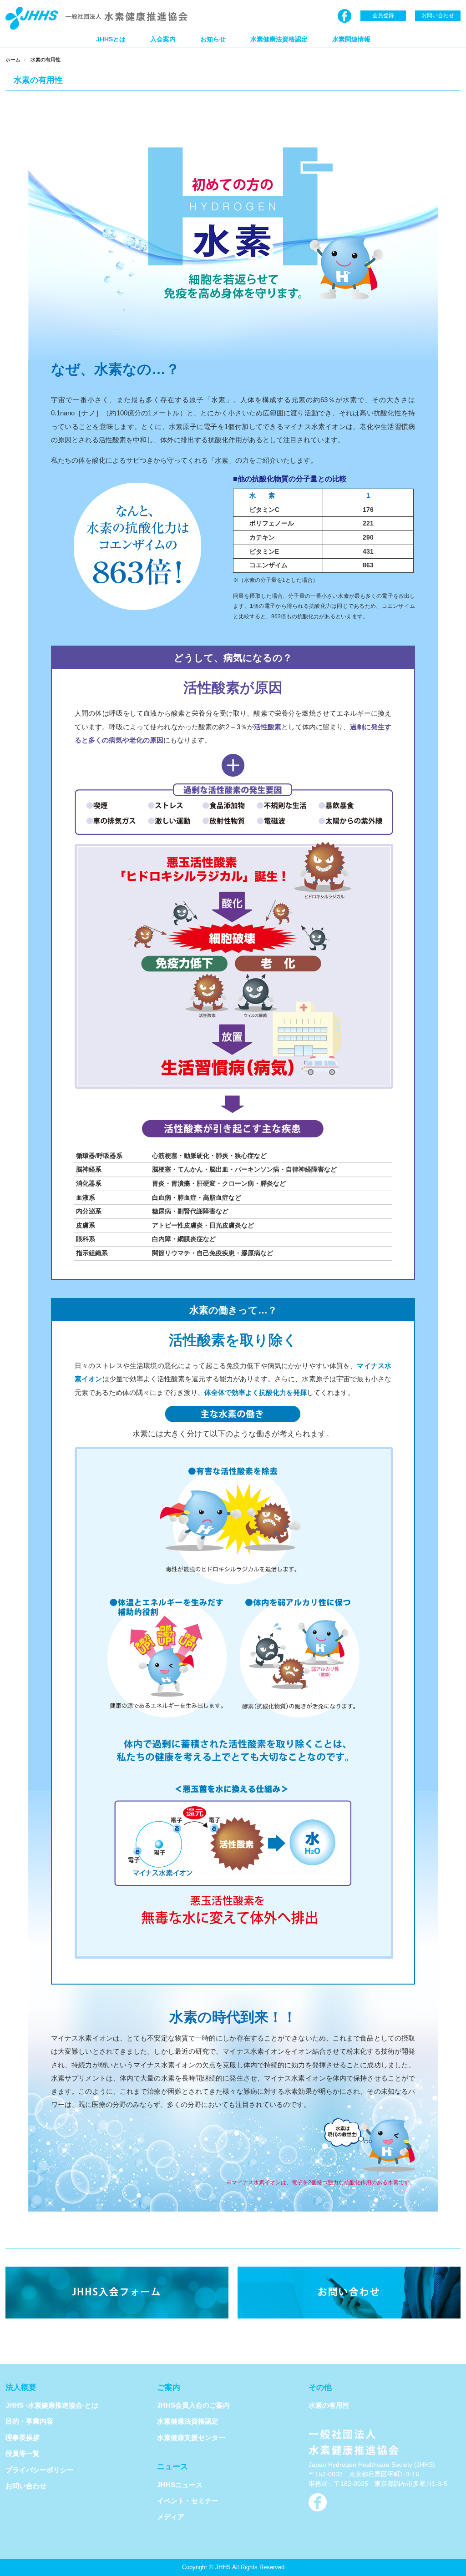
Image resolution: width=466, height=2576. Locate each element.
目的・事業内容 (29, 2421)
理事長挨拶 (23, 2437)
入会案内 (163, 39)
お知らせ (213, 39)
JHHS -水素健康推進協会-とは (52, 2405)
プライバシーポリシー (40, 2470)
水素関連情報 (351, 39)
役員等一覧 (23, 2453)
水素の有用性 (329, 2405)
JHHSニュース (180, 2485)
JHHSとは (111, 39)
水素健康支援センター (191, 2437)
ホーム (13, 60)
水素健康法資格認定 (279, 39)
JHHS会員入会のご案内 (193, 2405)
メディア (171, 2517)
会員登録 (383, 15)
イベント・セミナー (188, 2501)
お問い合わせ (438, 15)
